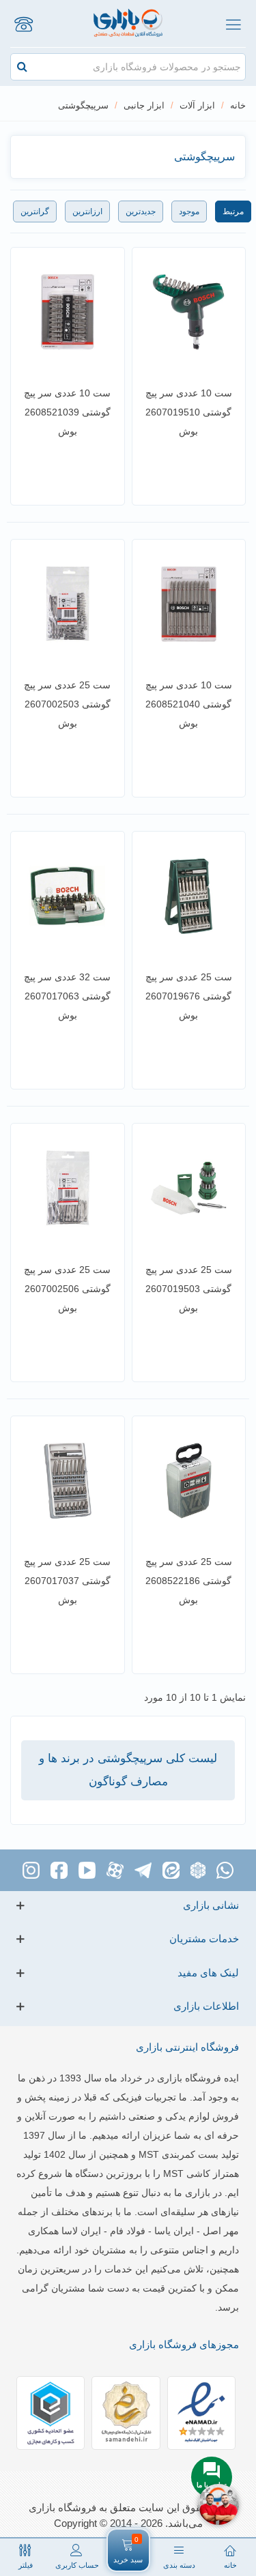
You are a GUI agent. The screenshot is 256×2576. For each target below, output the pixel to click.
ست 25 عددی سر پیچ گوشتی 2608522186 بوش (189, 1581)
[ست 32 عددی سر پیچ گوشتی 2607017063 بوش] (68, 896)
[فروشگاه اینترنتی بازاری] (128, 24)
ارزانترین (87, 211)
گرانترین (35, 211)
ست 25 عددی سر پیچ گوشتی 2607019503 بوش (189, 1289)
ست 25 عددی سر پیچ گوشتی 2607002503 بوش (67, 704)
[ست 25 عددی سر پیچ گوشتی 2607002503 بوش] (68, 604)
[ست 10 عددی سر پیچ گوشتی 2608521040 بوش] (189, 604)
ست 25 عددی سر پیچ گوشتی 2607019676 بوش (189, 996)
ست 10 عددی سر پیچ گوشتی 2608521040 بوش (189, 704)
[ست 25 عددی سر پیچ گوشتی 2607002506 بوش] (68, 1188)
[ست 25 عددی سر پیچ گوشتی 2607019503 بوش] (189, 1188)
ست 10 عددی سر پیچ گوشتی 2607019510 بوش (189, 412)
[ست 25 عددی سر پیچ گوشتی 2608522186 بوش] (189, 1481)
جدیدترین (141, 211)
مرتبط (233, 211)
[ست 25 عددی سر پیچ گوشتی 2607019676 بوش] (189, 896)
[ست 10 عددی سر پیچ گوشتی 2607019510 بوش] (189, 312)
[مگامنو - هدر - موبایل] (233, 24)
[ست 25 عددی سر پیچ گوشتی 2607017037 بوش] (68, 1481)
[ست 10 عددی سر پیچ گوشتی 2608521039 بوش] (68, 312)
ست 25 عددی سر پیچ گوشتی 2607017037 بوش (67, 1581)
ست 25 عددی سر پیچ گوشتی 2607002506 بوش (67, 1289)
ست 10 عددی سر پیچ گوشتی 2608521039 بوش (67, 412)
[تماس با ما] (23, 24)
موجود (189, 211)
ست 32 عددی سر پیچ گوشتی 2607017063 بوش (67, 996)
